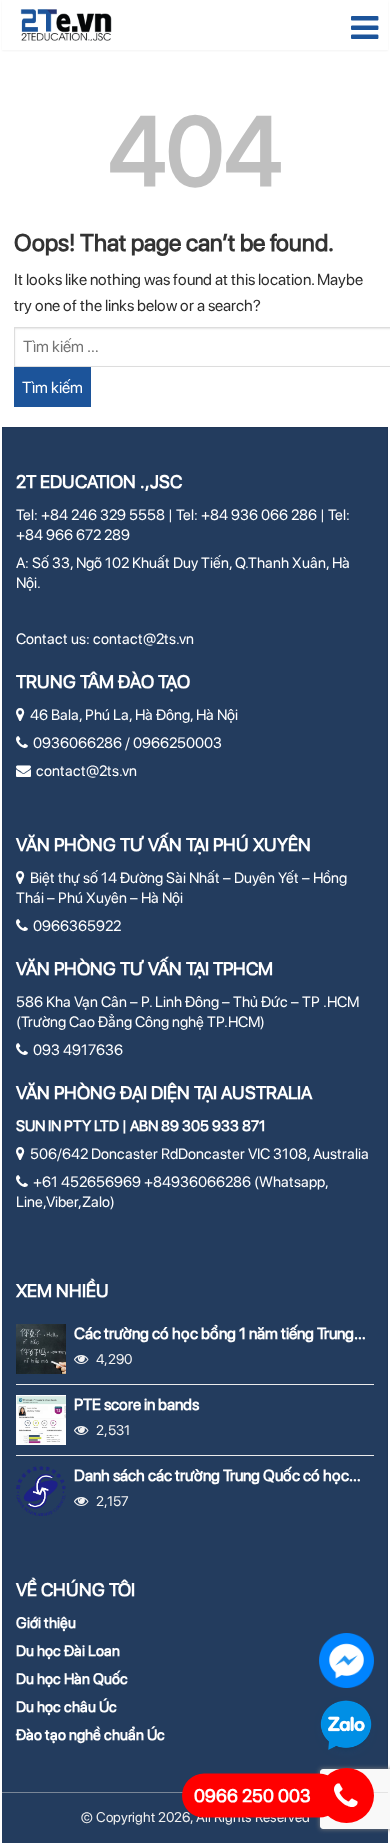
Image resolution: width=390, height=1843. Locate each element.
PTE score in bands (136, 1404)
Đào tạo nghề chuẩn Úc (90, 1735)
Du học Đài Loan (68, 1651)
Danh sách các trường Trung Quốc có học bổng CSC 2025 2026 (211, 1475)
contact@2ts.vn (143, 639)
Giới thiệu (46, 1623)
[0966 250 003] (346, 1795)
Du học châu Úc (66, 1707)
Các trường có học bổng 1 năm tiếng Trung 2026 (214, 1333)
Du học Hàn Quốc (72, 1679)
